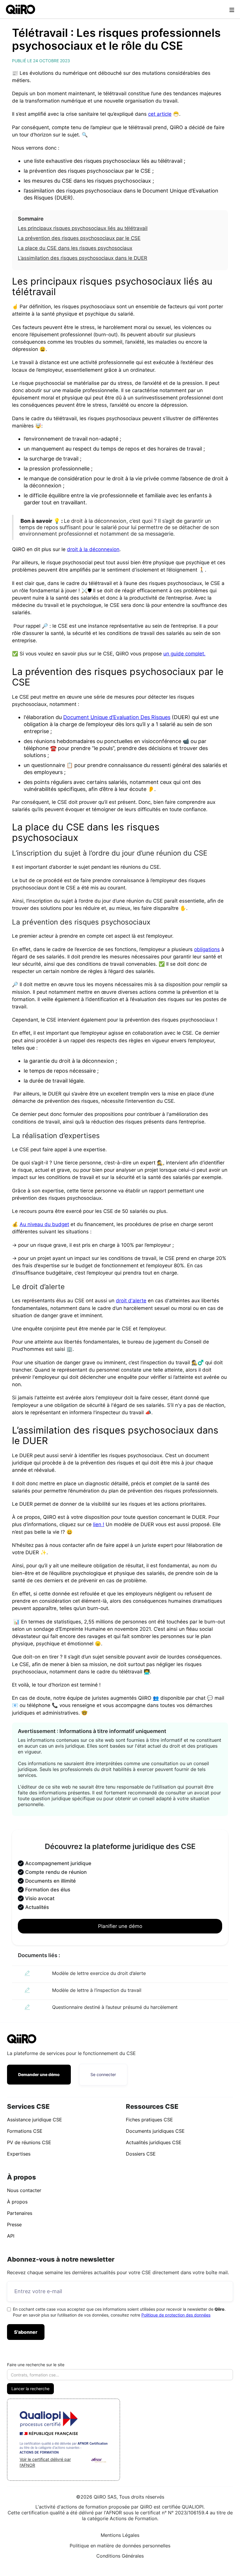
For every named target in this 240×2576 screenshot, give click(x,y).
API (11, 2236)
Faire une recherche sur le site (36, 2365)
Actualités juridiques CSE (154, 2142)
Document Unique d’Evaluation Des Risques (117, 717)
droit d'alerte (131, 1301)
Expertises (19, 2154)
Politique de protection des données (176, 2315)
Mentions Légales (120, 2535)
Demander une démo (39, 2074)
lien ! (99, 1524)
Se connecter (103, 2074)
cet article (160, 114)
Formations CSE (25, 2131)
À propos (17, 2202)
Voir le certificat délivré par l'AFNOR (45, 2462)
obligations (207, 949)
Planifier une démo (120, 1926)
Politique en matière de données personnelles (120, 2546)
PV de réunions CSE (29, 2142)
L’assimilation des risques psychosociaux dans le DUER (83, 258)
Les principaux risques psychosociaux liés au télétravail (83, 228)
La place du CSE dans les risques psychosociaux (75, 248)
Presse (14, 2224)
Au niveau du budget (44, 1224)
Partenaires (20, 2213)
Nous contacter (24, 2190)
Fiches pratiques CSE (149, 2120)
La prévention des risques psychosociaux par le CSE (79, 238)
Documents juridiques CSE (155, 2131)
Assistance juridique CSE (35, 2120)
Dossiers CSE (141, 2154)
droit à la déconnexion (93, 549)
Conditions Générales (120, 2556)
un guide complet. (184, 654)
